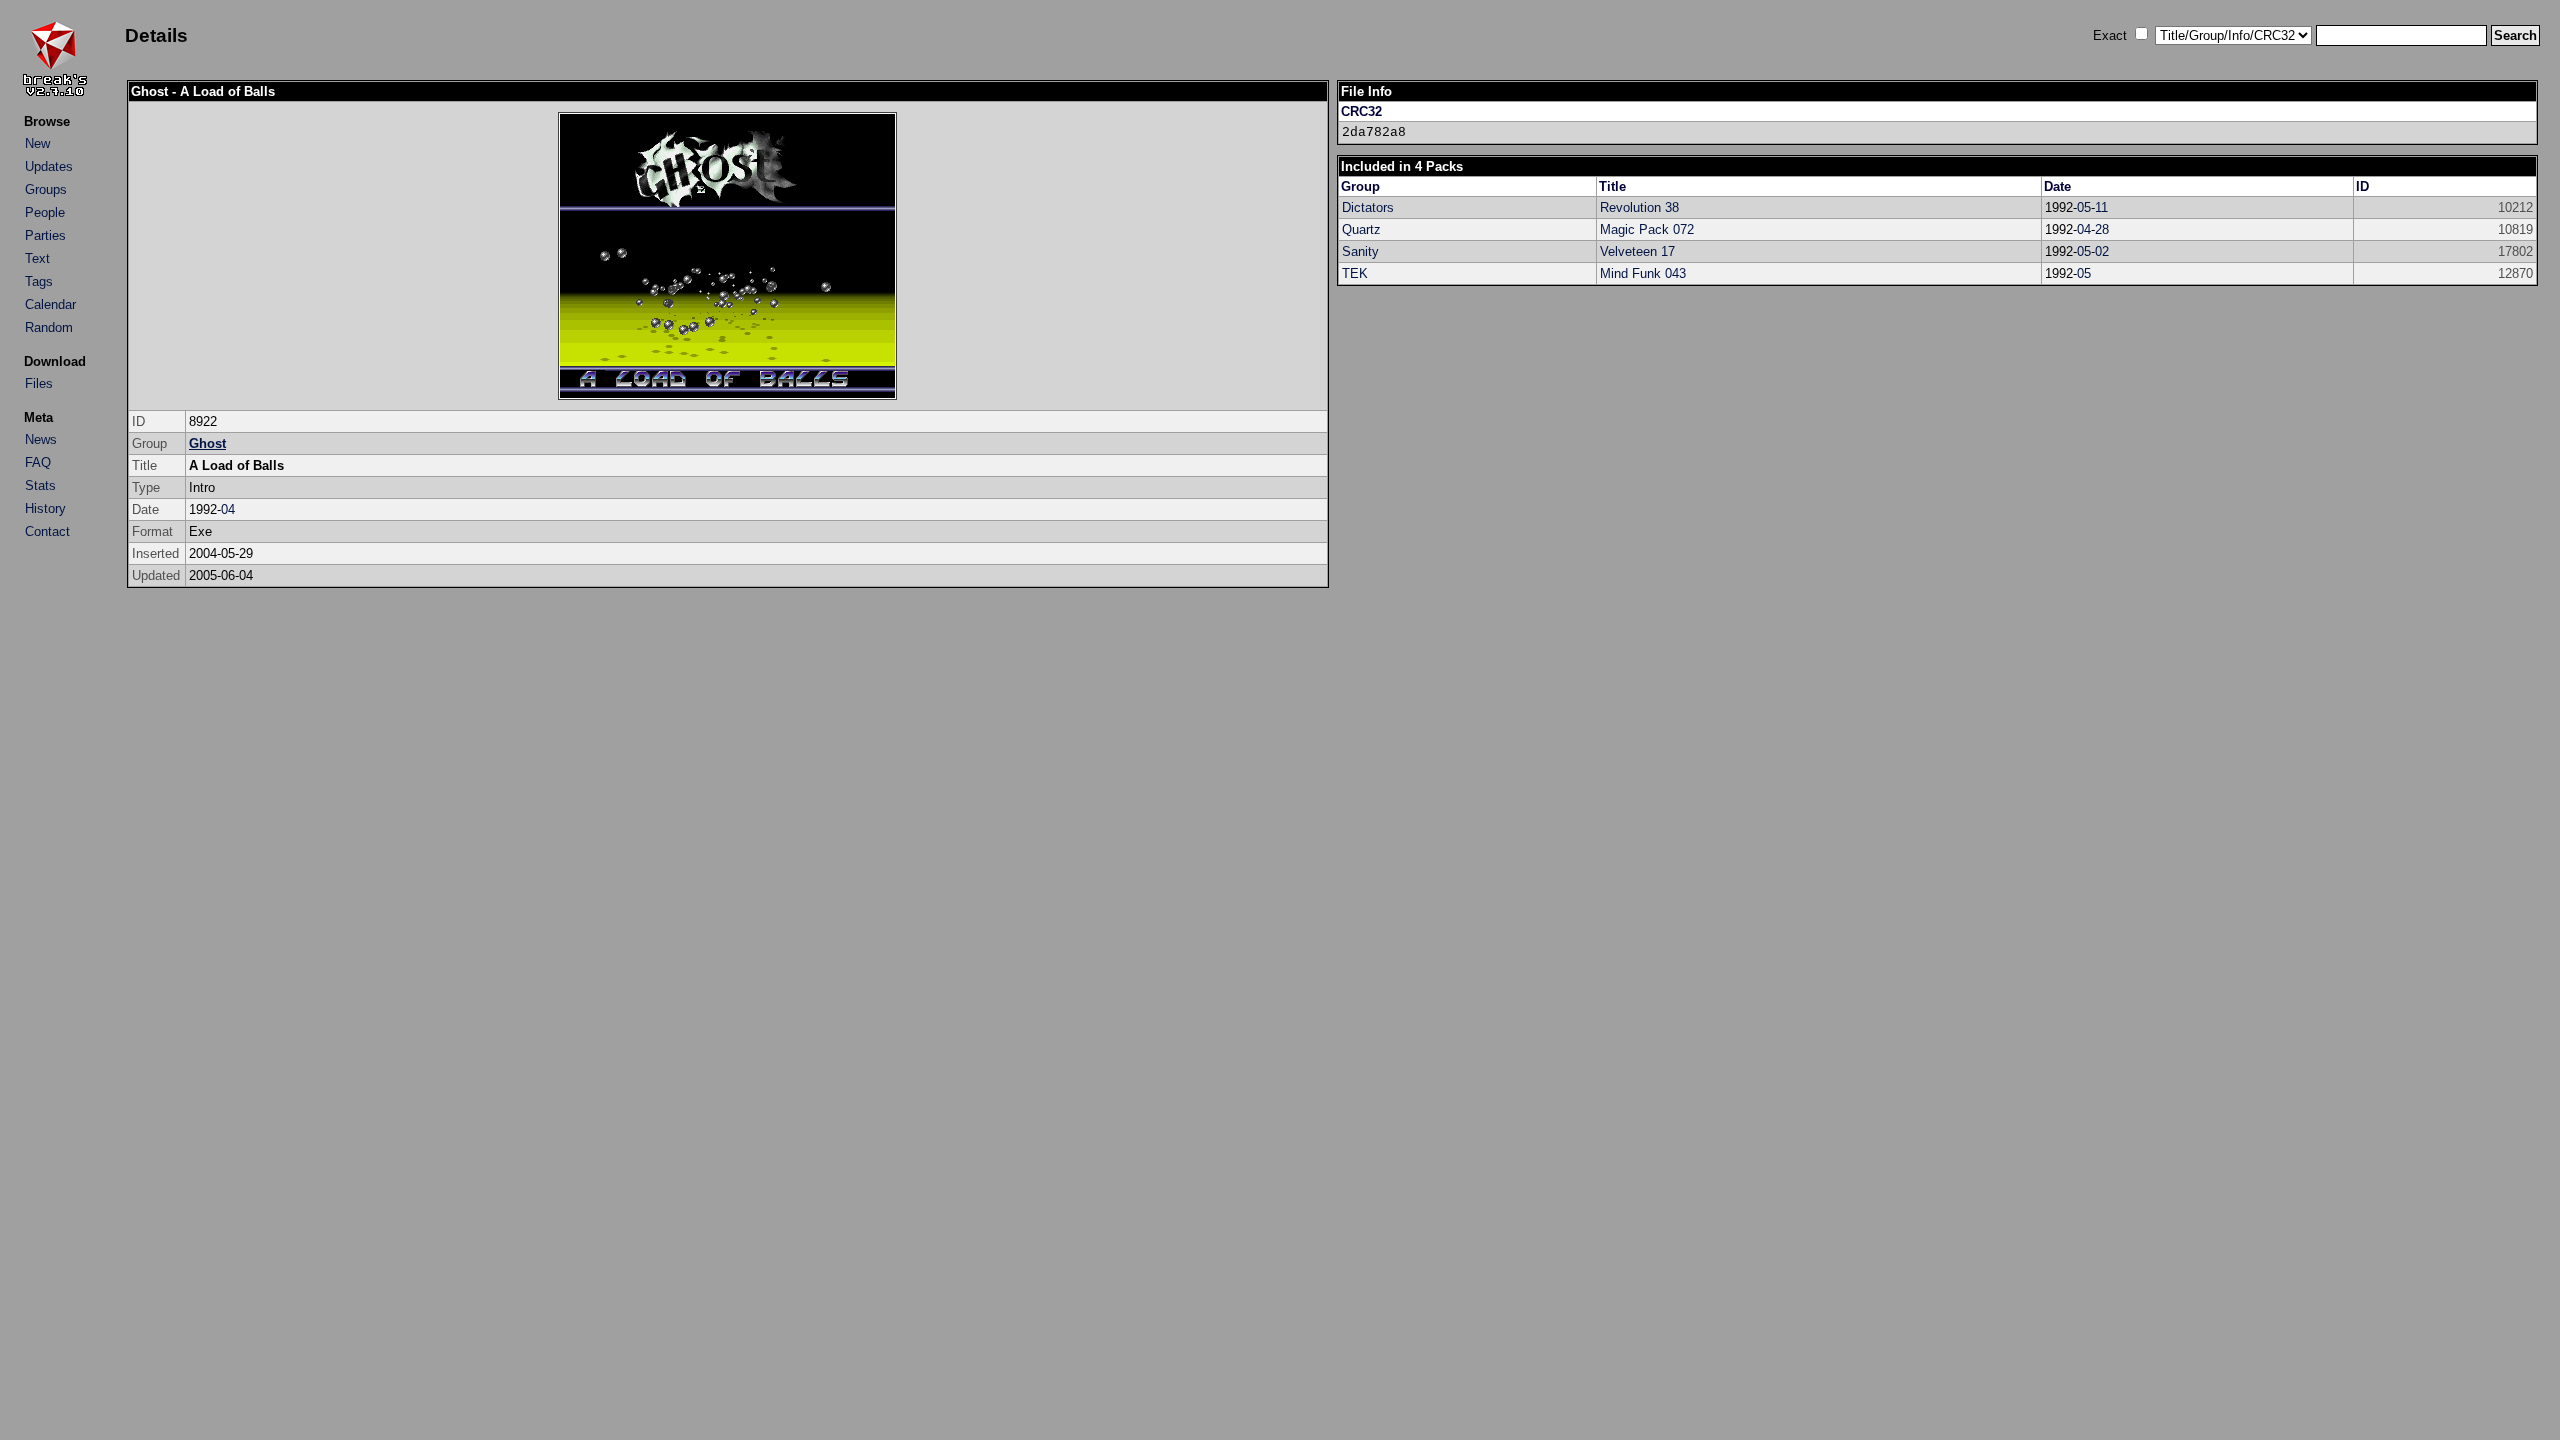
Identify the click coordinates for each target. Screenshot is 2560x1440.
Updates (49, 166)
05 (2084, 207)
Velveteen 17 (1637, 251)
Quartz (1361, 229)
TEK (1355, 273)
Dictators (1368, 207)
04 (228, 509)
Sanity (1360, 251)
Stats (40, 485)
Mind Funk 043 (1643, 273)
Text (37, 258)
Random (49, 327)
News (41, 439)
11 (2101, 207)
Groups (46, 189)
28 (2102, 229)
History (45, 508)
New (37, 143)
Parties (45, 235)
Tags (39, 281)
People (45, 212)
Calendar (50, 304)
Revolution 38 (1639, 207)
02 (2102, 251)
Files (39, 383)
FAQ (38, 462)
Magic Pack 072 (1647, 229)
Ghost (207, 443)
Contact (47, 531)
